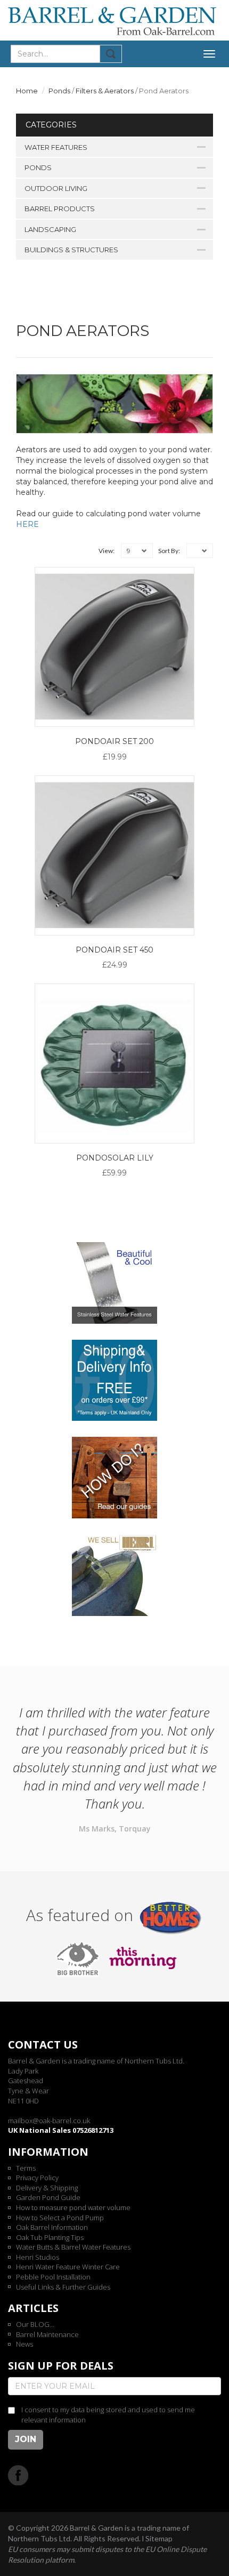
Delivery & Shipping (47, 2188)
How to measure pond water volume (73, 2207)
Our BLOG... (35, 2324)
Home (27, 91)
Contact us (43, 2045)
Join (26, 2439)
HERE (27, 524)
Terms (26, 2168)
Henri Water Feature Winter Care (68, 2267)
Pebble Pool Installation (53, 2277)
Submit (111, 54)
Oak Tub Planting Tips (50, 2237)
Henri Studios (38, 2257)
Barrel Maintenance (47, 2334)
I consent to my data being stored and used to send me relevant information (108, 2415)
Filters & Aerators (105, 91)
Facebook (18, 2475)
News (24, 2344)
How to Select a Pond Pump (60, 2218)
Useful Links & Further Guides (63, 2287)
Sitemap (159, 2538)
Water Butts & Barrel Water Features (73, 2247)
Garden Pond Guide (48, 2197)
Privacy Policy (37, 2178)
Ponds (59, 91)
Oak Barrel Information (52, 2227)
